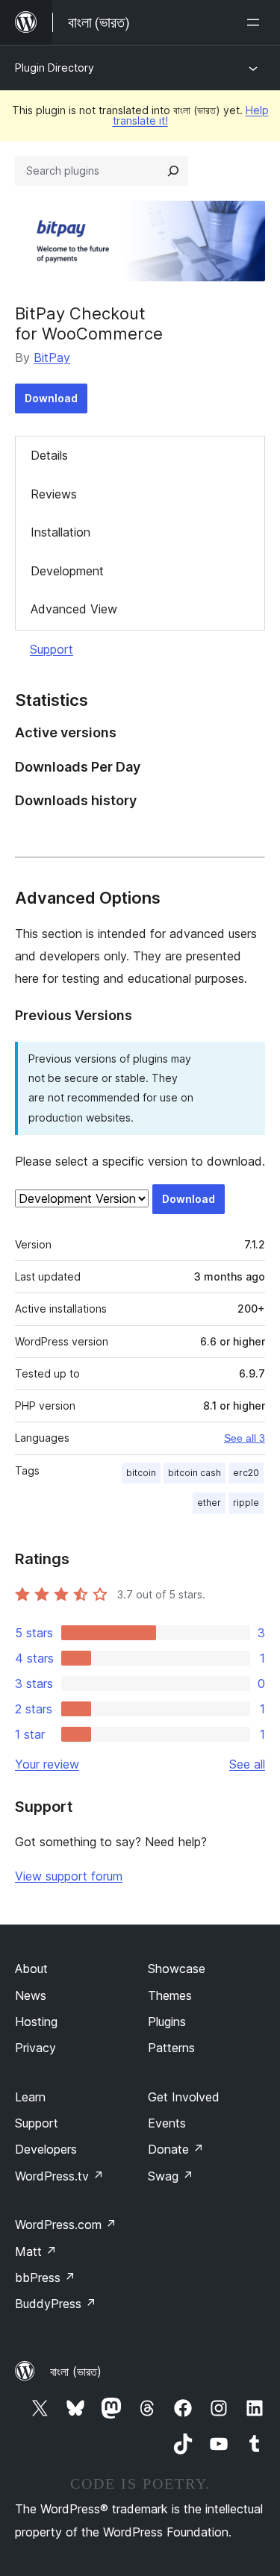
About (31, 1969)
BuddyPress (56, 2304)
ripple (246, 1503)
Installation (60, 532)
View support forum (69, 1876)
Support (52, 649)
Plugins (167, 2022)
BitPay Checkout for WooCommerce (89, 323)
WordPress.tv (59, 2176)
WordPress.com (66, 2225)
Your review (47, 1764)
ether (209, 1503)
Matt (36, 2251)
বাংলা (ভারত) (76, 2372)
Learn (30, 2097)
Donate (176, 2149)
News (31, 1995)
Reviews (54, 494)
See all (247, 1764)
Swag (171, 2176)
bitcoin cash (195, 1473)
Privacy (35, 2048)
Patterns (171, 2048)
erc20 (246, 1473)
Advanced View (74, 609)
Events (167, 2123)
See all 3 (245, 1438)
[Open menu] (256, 22)
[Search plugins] (173, 171)
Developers (46, 2149)
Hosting (36, 2022)
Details (49, 455)
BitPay (52, 357)
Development (67, 571)
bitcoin (141, 1473)
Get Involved (184, 2097)
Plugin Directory (55, 68)
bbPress (45, 2278)
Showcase (177, 1969)
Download (51, 398)
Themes (170, 1995)
